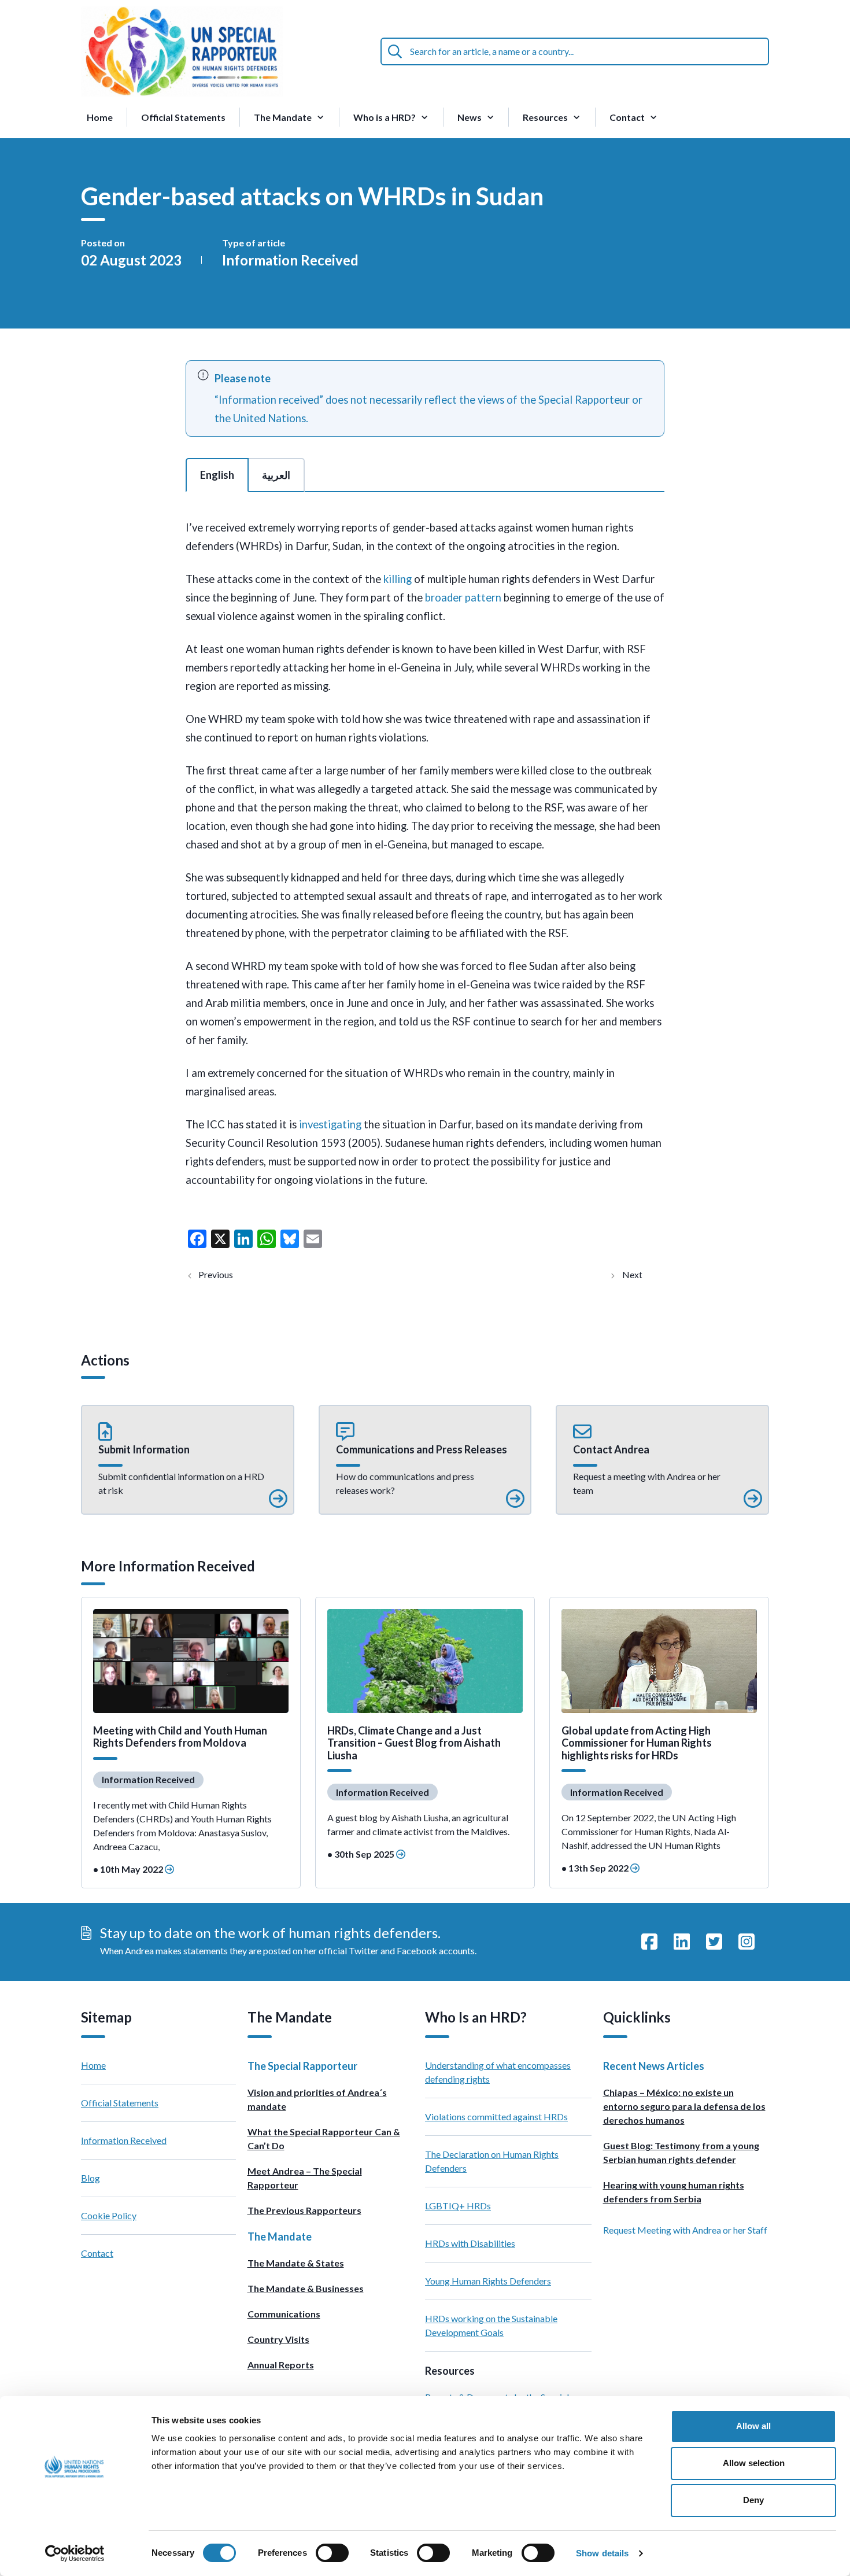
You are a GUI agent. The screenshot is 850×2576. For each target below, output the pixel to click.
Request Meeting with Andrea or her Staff (685, 2230)
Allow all (753, 2426)
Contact (97, 2253)
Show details (602, 2553)
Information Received (290, 260)
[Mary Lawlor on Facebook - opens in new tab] (649, 1942)
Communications (284, 2314)
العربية (276, 475)
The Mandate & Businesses (306, 2288)
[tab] (217, 475)
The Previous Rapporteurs (304, 2210)
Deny (753, 2500)
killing (398, 579)
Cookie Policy (109, 2215)
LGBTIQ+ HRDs (458, 2206)
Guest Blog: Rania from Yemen (635, 1275)
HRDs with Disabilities (470, 2243)
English (217, 475)
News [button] (470, 117)
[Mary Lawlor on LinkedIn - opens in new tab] (682, 1942)
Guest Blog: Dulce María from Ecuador (225, 1275)
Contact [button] (627, 117)
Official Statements (183, 117)
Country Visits (278, 2339)
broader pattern (463, 597)
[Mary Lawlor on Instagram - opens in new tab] (746, 1942)
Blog (90, 2178)
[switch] (332, 2553)
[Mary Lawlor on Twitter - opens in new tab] (714, 1942)
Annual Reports (281, 2365)
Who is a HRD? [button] (385, 117)
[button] (188, 1460)
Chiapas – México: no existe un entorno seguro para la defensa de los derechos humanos (684, 2106)
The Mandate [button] (283, 117)
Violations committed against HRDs (496, 2116)
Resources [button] (545, 117)
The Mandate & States (296, 2263)
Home (100, 117)
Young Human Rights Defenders (488, 2281)
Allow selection (754, 2463)
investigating (330, 1124)
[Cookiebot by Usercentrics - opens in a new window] (75, 2553)
